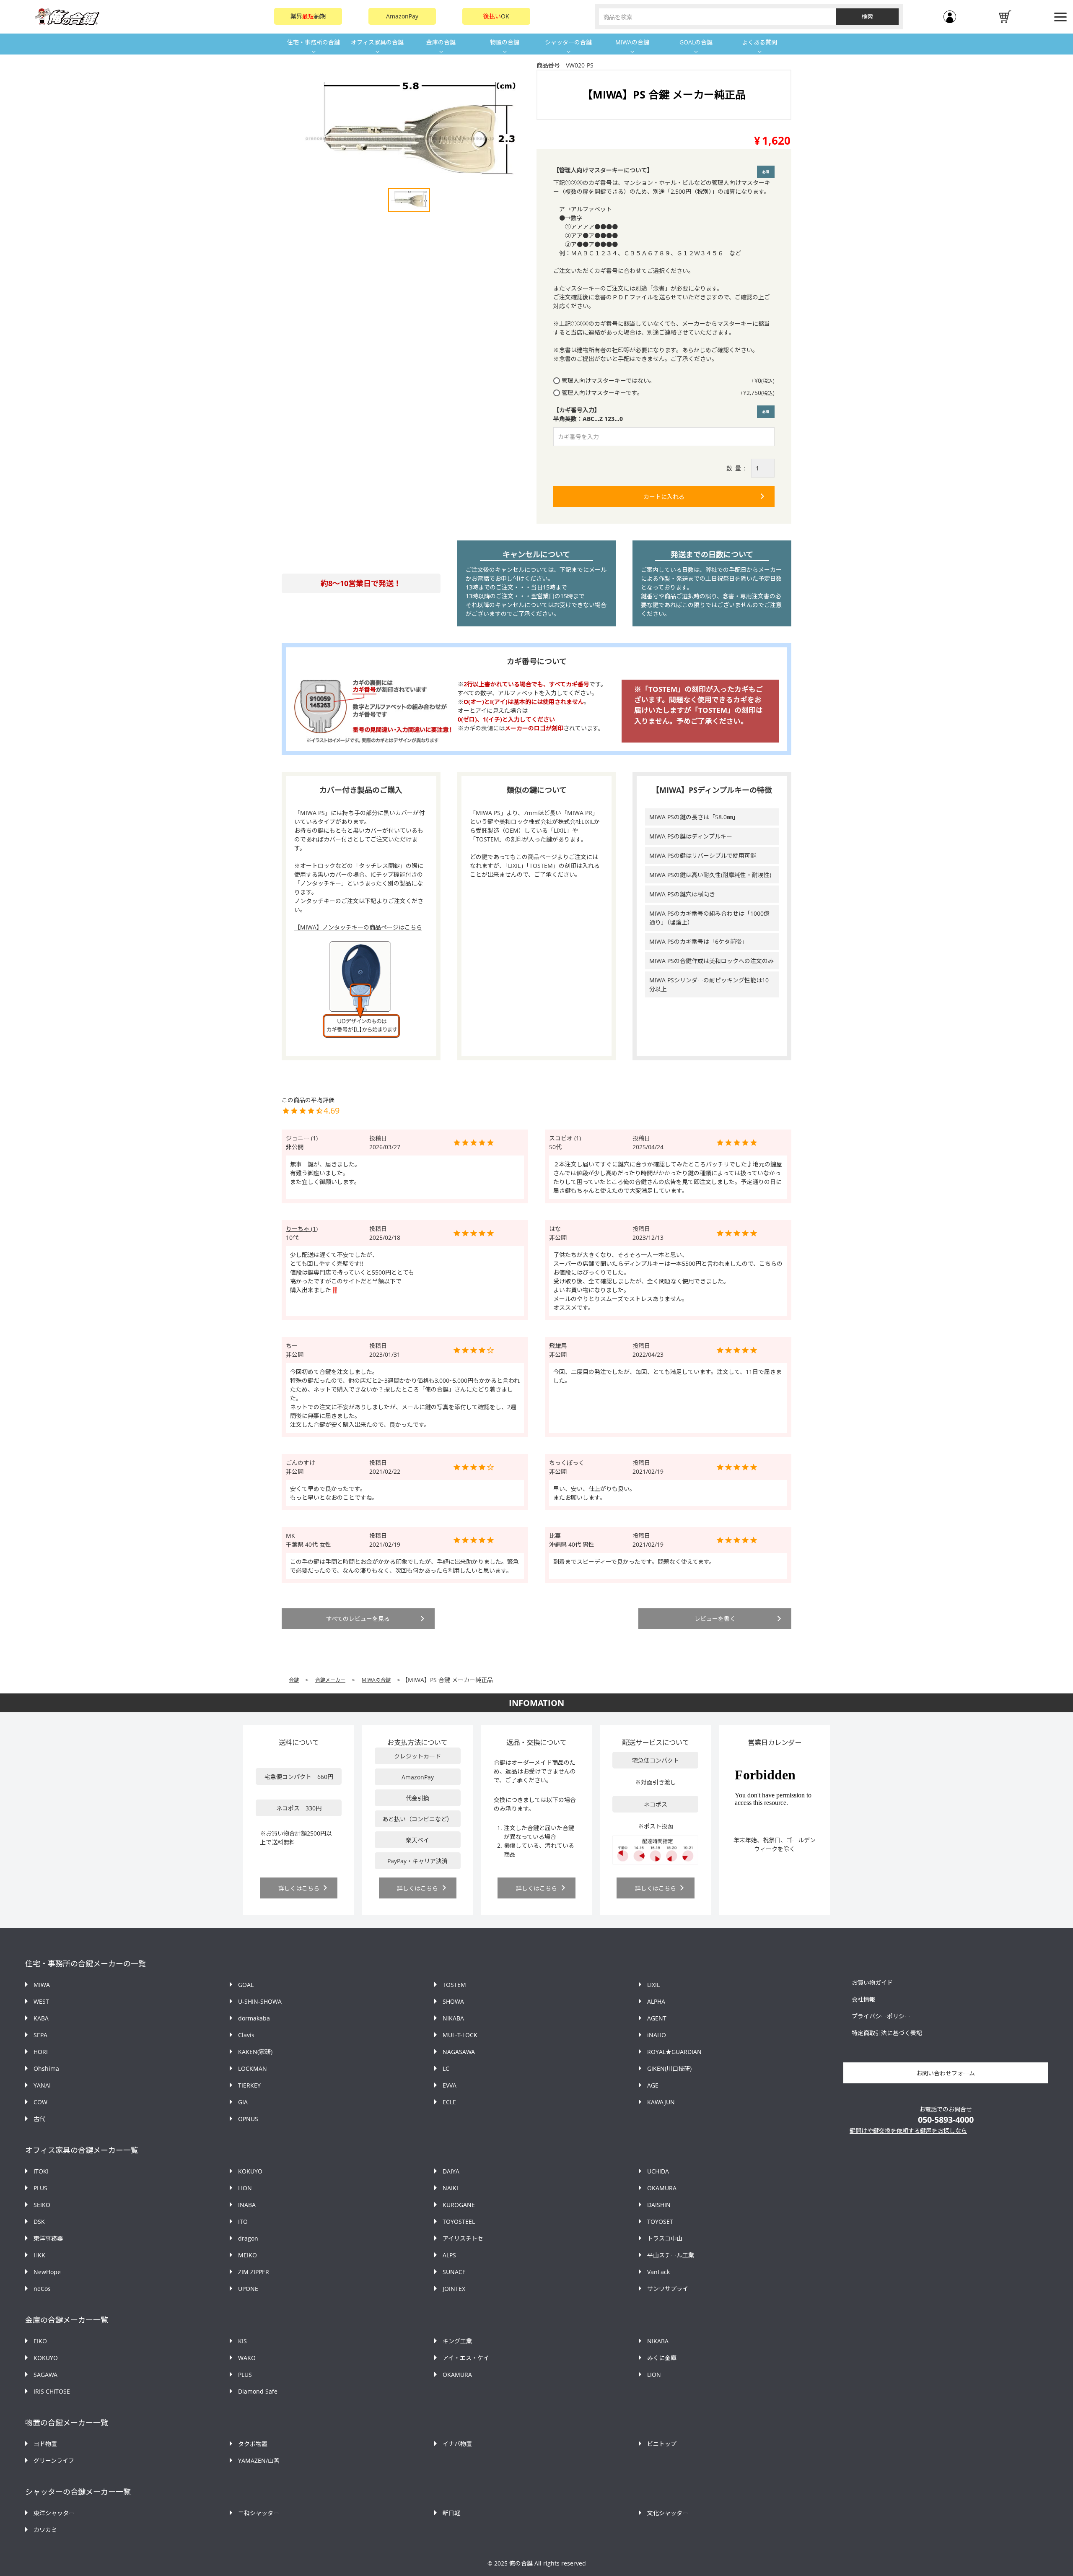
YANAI (42, 2085)
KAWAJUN (661, 2102)
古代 (39, 2119)
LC (446, 2068)
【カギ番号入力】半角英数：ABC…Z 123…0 (663, 414)
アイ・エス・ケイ (466, 2358)
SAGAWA (45, 2375)
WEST (41, 2001)
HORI (41, 2052)
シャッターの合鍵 (568, 42)
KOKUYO (250, 2171)
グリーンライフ (54, 2460)
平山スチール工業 (671, 2255)
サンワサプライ (668, 2289)
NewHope (47, 2272)
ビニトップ (662, 2444)
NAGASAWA (459, 2052)
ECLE (449, 2102)
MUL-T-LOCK (460, 2035)
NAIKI (450, 2188)
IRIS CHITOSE (52, 2391)
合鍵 (294, 1680)
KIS (242, 2341)
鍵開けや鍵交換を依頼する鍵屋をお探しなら (908, 2131)
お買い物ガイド (872, 1983)
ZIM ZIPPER (254, 2272)
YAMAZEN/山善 (259, 2460)
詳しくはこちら (299, 1888)
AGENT (657, 2018)
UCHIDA (658, 2171)
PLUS (40, 2188)
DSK (39, 2222)
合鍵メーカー (330, 1680)
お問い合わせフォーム (946, 2073)
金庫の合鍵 (441, 42)
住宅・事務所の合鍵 (314, 42)
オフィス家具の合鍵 (377, 42)
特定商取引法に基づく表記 (887, 2033)
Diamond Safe (258, 2391)
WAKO (247, 2358)
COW (40, 2102)
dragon (248, 2238)
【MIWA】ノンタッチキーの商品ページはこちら (358, 927)
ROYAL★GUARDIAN (674, 2052)
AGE (653, 2085)
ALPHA (656, 2001)
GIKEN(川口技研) (669, 2068)
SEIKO (42, 2205)
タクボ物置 (253, 2444)
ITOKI (41, 2171)
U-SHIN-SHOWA (260, 2001)
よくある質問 (759, 42)
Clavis (246, 2035)
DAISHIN (659, 2205)
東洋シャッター (54, 2513)
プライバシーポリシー (881, 2016)
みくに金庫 (662, 2358)
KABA (41, 2018)
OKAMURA (662, 2188)
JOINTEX (454, 2289)
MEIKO (248, 2255)
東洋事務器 (48, 2238)
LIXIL (653, 1985)
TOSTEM (454, 1985)
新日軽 (451, 2513)
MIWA (42, 1985)
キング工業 (457, 2341)
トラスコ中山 (665, 2238)
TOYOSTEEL (459, 2222)
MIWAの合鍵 (632, 42)
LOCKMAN (253, 2068)
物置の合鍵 (505, 42)
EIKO (40, 2341)
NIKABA (453, 2018)
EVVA (450, 2085)
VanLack (658, 2272)
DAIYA (451, 2171)
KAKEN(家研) (255, 2052)
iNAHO (657, 2035)
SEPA (40, 2035)
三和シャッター (259, 2513)
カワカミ (45, 2530)
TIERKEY (249, 2085)
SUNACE (454, 2272)
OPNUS (248, 2119)
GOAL (246, 1985)
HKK (39, 2255)
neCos (42, 2289)
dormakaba (254, 2018)
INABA (247, 2205)
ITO (243, 2222)
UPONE (248, 2289)
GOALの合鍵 (696, 42)
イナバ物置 (457, 2444)
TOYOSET (660, 2222)
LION (245, 2188)
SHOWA (453, 2001)
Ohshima (46, 2068)
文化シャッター (668, 2513)
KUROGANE (459, 2205)
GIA (243, 2102)
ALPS (449, 2255)
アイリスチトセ (463, 2238)
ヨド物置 (45, 2444)
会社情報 (863, 1999)
